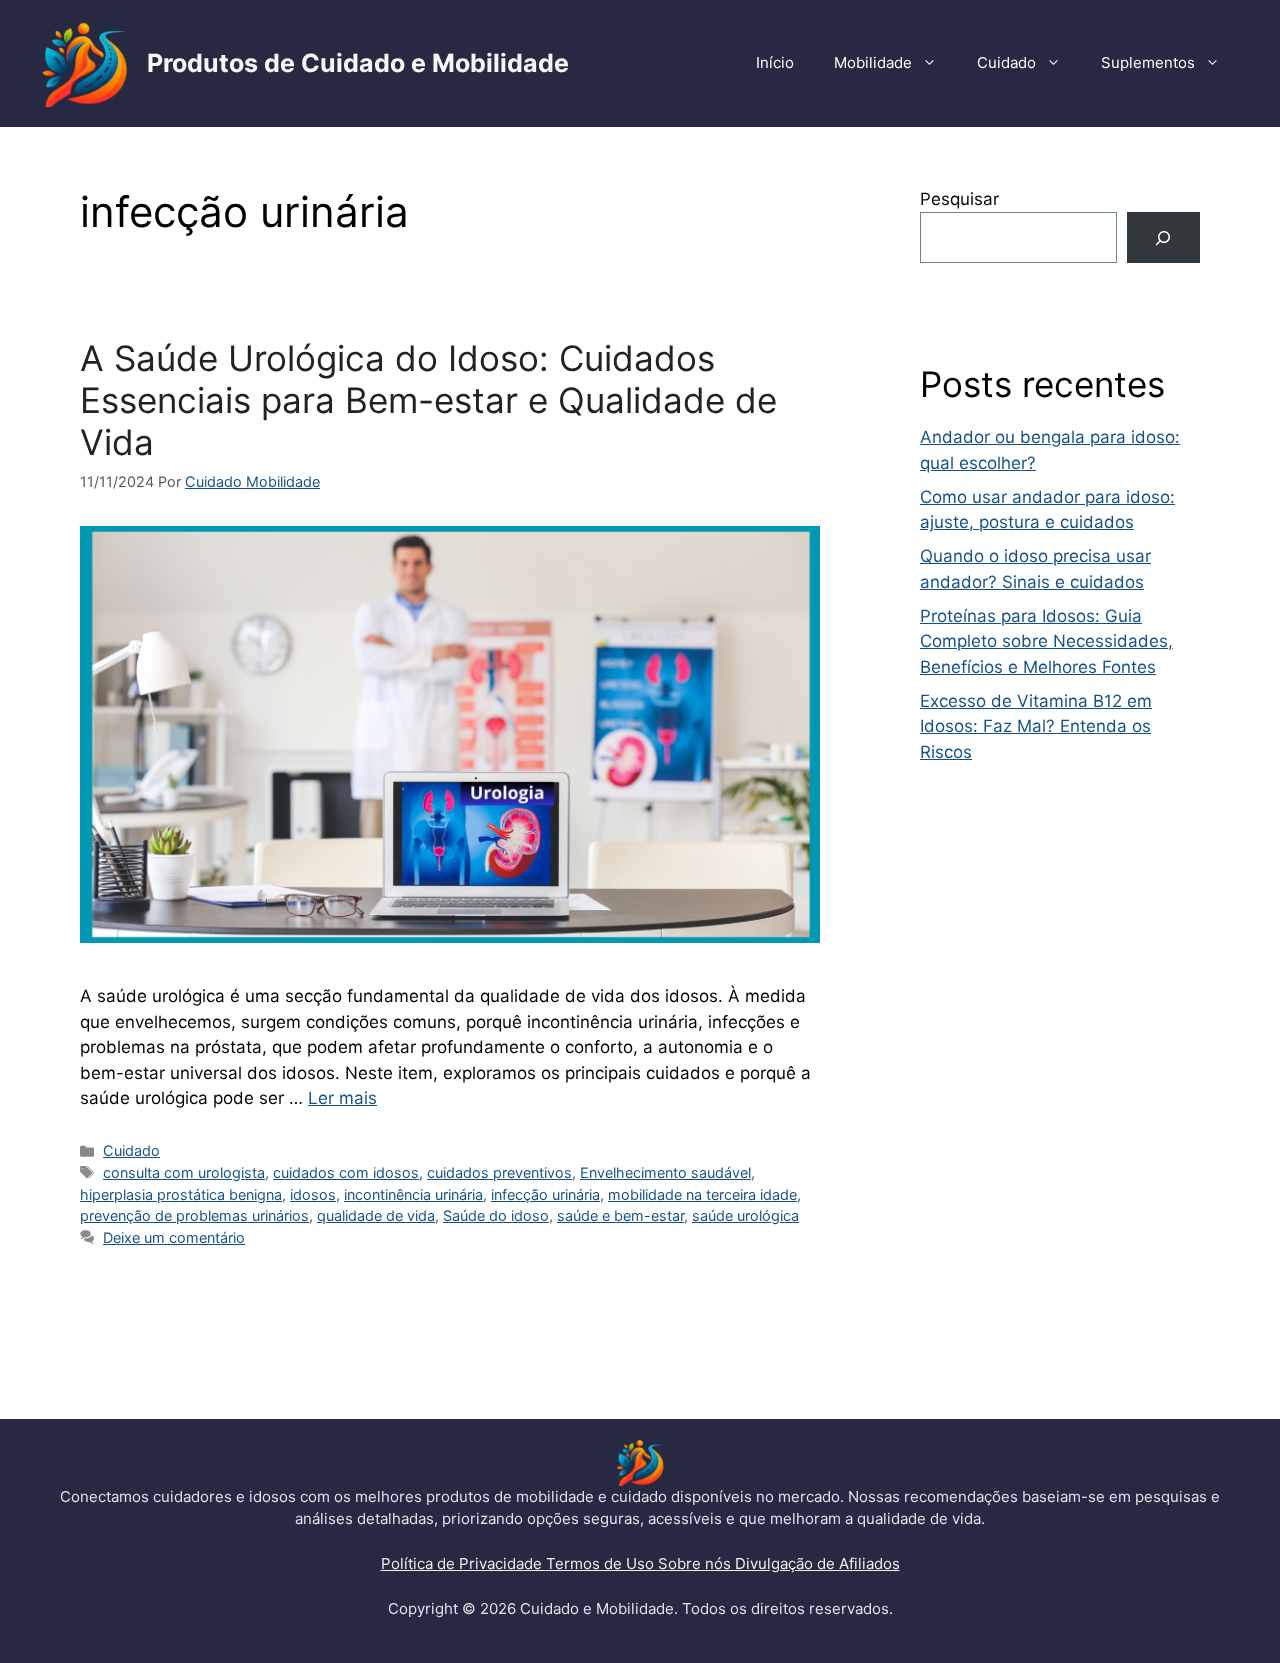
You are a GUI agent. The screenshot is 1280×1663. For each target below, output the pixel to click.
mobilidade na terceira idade (702, 1194)
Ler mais (342, 1098)
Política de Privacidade (463, 1563)
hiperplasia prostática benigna (181, 1194)
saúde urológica (745, 1215)
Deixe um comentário (174, 1237)
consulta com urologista (184, 1172)
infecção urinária (545, 1194)
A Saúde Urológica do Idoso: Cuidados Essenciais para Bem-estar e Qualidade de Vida (428, 400)
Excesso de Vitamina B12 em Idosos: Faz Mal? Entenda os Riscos (1036, 726)
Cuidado (1006, 62)
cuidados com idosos (346, 1172)
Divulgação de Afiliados (817, 1563)
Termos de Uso (602, 1563)
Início (775, 62)
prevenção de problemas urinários (194, 1215)
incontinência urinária (413, 1194)
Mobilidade (873, 62)
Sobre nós (696, 1563)
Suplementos (1148, 62)
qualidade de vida (376, 1215)
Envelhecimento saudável (665, 1172)
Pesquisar (959, 199)
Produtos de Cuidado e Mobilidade (358, 63)
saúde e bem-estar (620, 1215)
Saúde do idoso (496, 1215)
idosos (313, 1194)
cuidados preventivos (499, 1172)
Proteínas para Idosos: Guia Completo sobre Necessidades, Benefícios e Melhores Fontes (1046, 641)
